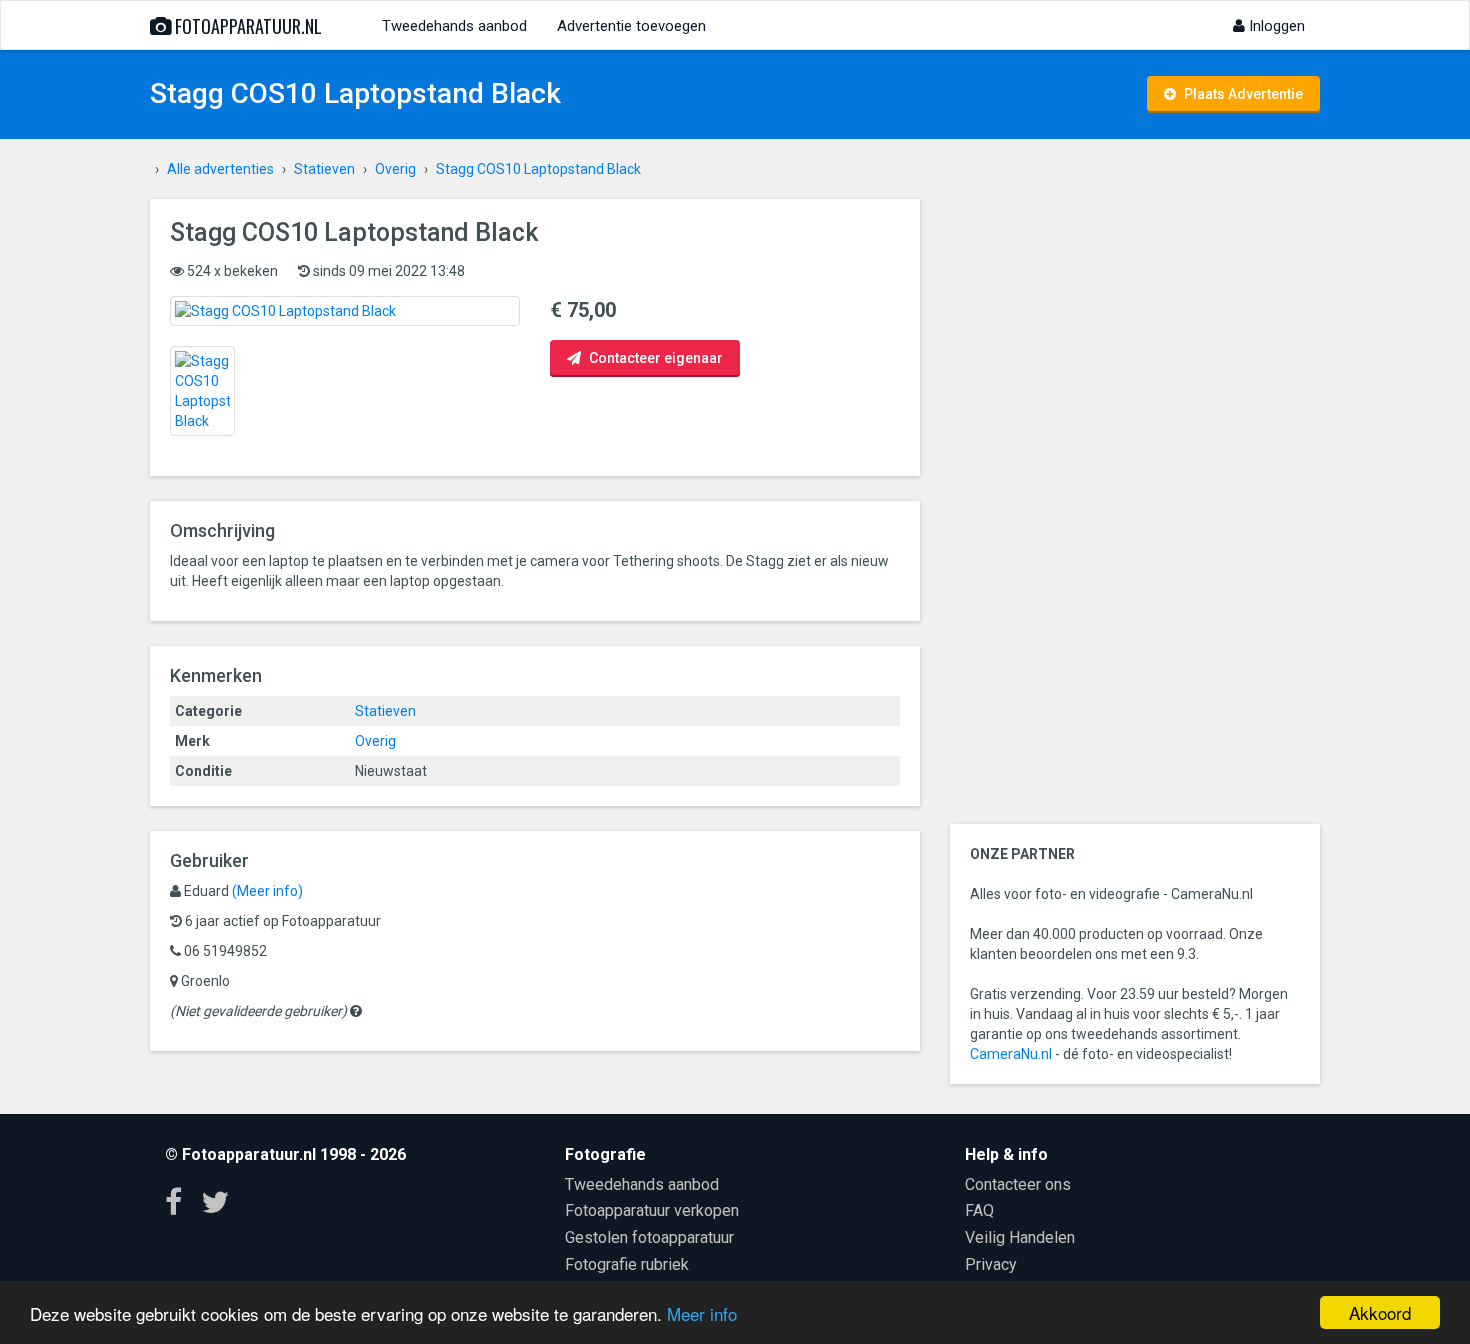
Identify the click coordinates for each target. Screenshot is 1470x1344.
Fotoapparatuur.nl (246, 26)
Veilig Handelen (1020, 1237)
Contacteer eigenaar (654, 358)
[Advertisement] (1135, 499)
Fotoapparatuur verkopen (652, 1210)
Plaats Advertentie (1242, 94)
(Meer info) (267, 891)
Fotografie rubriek (627, 1264)
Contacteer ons (1018, 1184)
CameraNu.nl (1011, 1054)
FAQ (979, 1210)
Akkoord (1380, 1312)
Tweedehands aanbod (454, 26)
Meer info (702, 1313)
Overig (375, 741)
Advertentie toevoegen (631, 26)
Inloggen (1275, 26)
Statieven (385, 711)
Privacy (991, 1264)
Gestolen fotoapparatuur (649, 1237)
